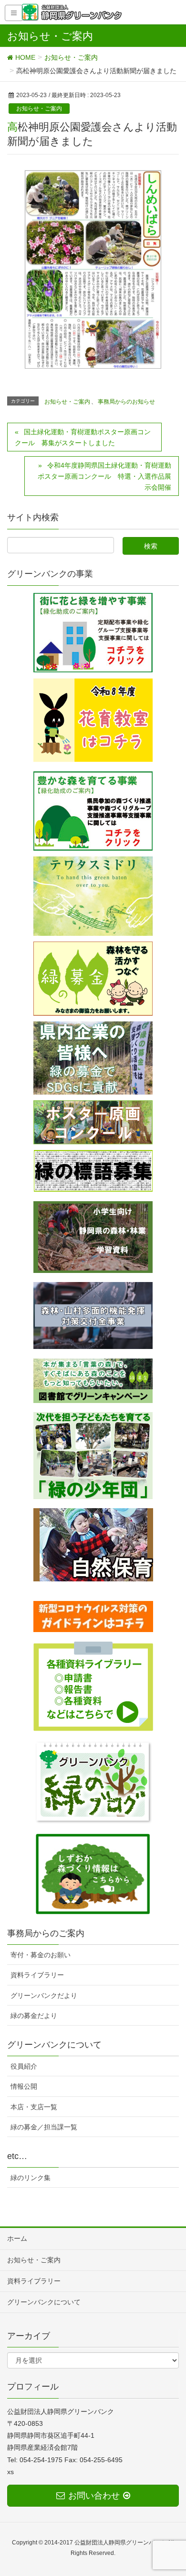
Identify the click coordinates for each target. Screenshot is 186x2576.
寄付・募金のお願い (41, 1955)
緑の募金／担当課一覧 (44, 2127)
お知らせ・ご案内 (39, 109)
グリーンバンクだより (44, 1995)
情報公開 (24, 2086)
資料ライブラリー (37, 1975)
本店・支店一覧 (34, 2107)
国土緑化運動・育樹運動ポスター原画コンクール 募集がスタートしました (83, 437)
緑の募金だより (34, 2016)
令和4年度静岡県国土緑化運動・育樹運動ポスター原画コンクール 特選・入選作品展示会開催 (104, 476)
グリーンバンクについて (44, 2302)
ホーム (17, 2238)
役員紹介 (24, 2066)
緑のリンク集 (31, 2178)
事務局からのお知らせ (126, 402)
